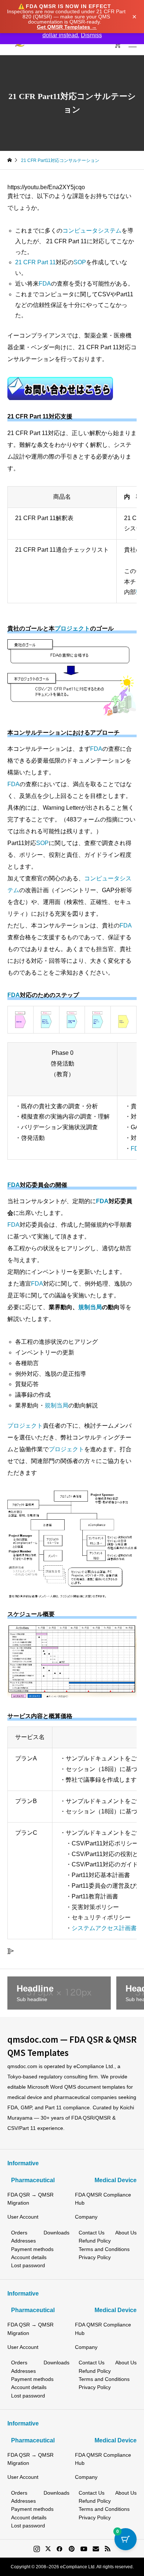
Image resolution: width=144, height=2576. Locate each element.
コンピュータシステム (92, 231)
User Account (23, 2217)
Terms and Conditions (104, 2249)
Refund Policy (95, 2241)
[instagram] (37, 2549)
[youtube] (84, 2549)
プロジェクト (72, 628)
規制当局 (90, 1307)
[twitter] (48, 2549)
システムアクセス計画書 (104, 1928)
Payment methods (32, 2249)
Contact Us (92, 2233)
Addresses (23, 2241)
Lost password (28, 2265)
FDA (45, 284)
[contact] (96, 2549)
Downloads (56, 2233)
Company (86, 2217)
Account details (29, 2257)
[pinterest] (72, 2549)
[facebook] (59, 2549)
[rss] (107, 2549)
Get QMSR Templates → (67, 27)
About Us (126, 2233)
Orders (19, 2233)
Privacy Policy (95, 2257)
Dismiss (91, 35)
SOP (80, 262)
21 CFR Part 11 (35, 262)
